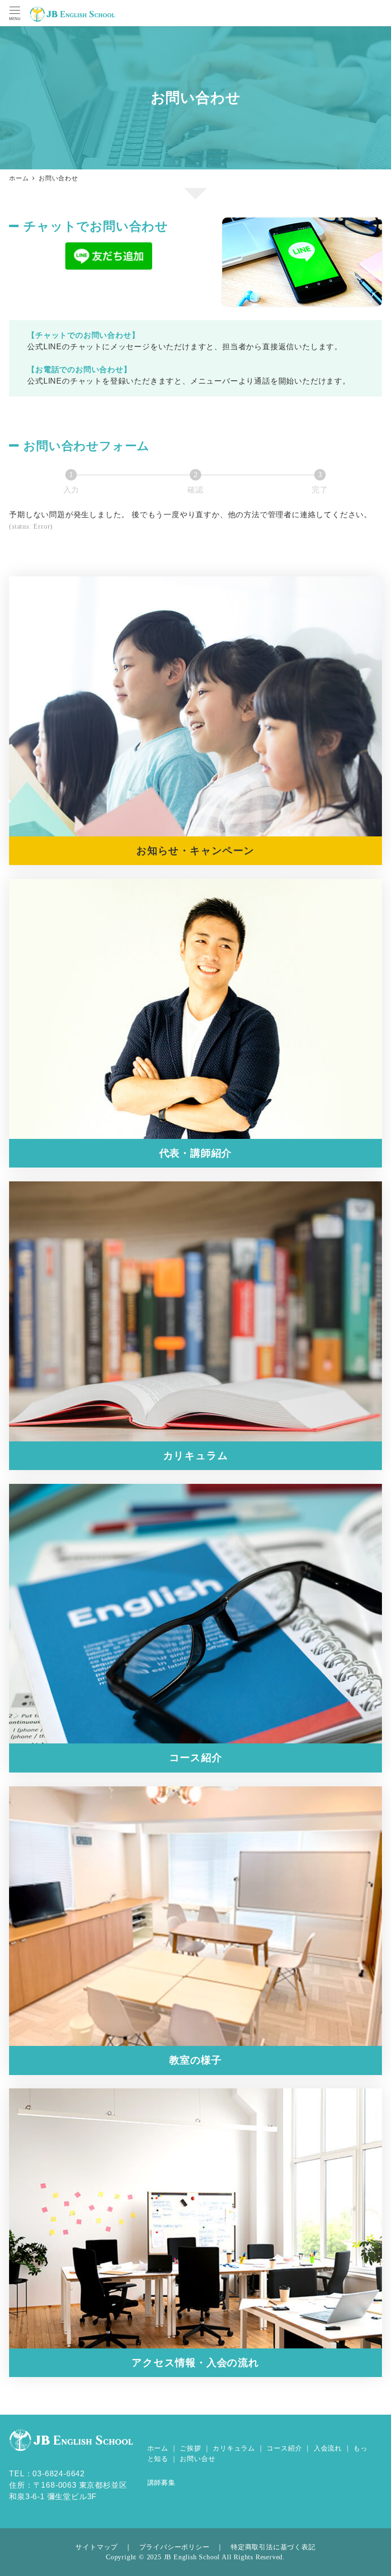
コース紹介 (284, 2448)
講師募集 (161, 2482)
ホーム (158, 2448)
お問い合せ (197, 2459)
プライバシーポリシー (175, 2547)
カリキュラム (234, 2448)
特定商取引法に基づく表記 (273, 2547)
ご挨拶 (190, 2448)
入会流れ (328, 2448)
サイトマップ (97, 2547)
